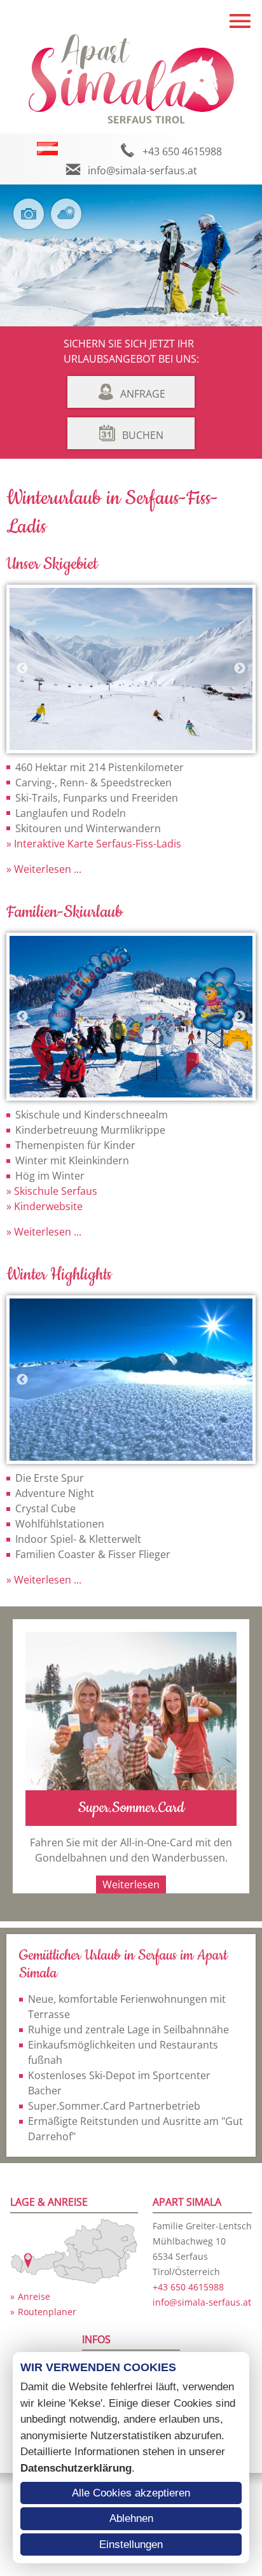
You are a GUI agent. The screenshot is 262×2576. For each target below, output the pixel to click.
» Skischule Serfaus (52, 1191)
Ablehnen (131, 2518)
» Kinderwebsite (45, 1206)
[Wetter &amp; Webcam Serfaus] (69, 222)
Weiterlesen (131, 1884)
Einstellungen (131, 2545)
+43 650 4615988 (182, 151)
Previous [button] (22, 669)
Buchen (143, 435)
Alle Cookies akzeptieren (131, 2493)
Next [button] (240, 669)
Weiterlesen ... (46, 869)
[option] (131, 669)
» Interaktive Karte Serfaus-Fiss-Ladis (94, 844)
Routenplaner (47, 2312)
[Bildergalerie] (31, 222)
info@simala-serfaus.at (142, 171)
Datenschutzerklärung (76, 2468)
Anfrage (143, 394)
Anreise (34, 2296)
